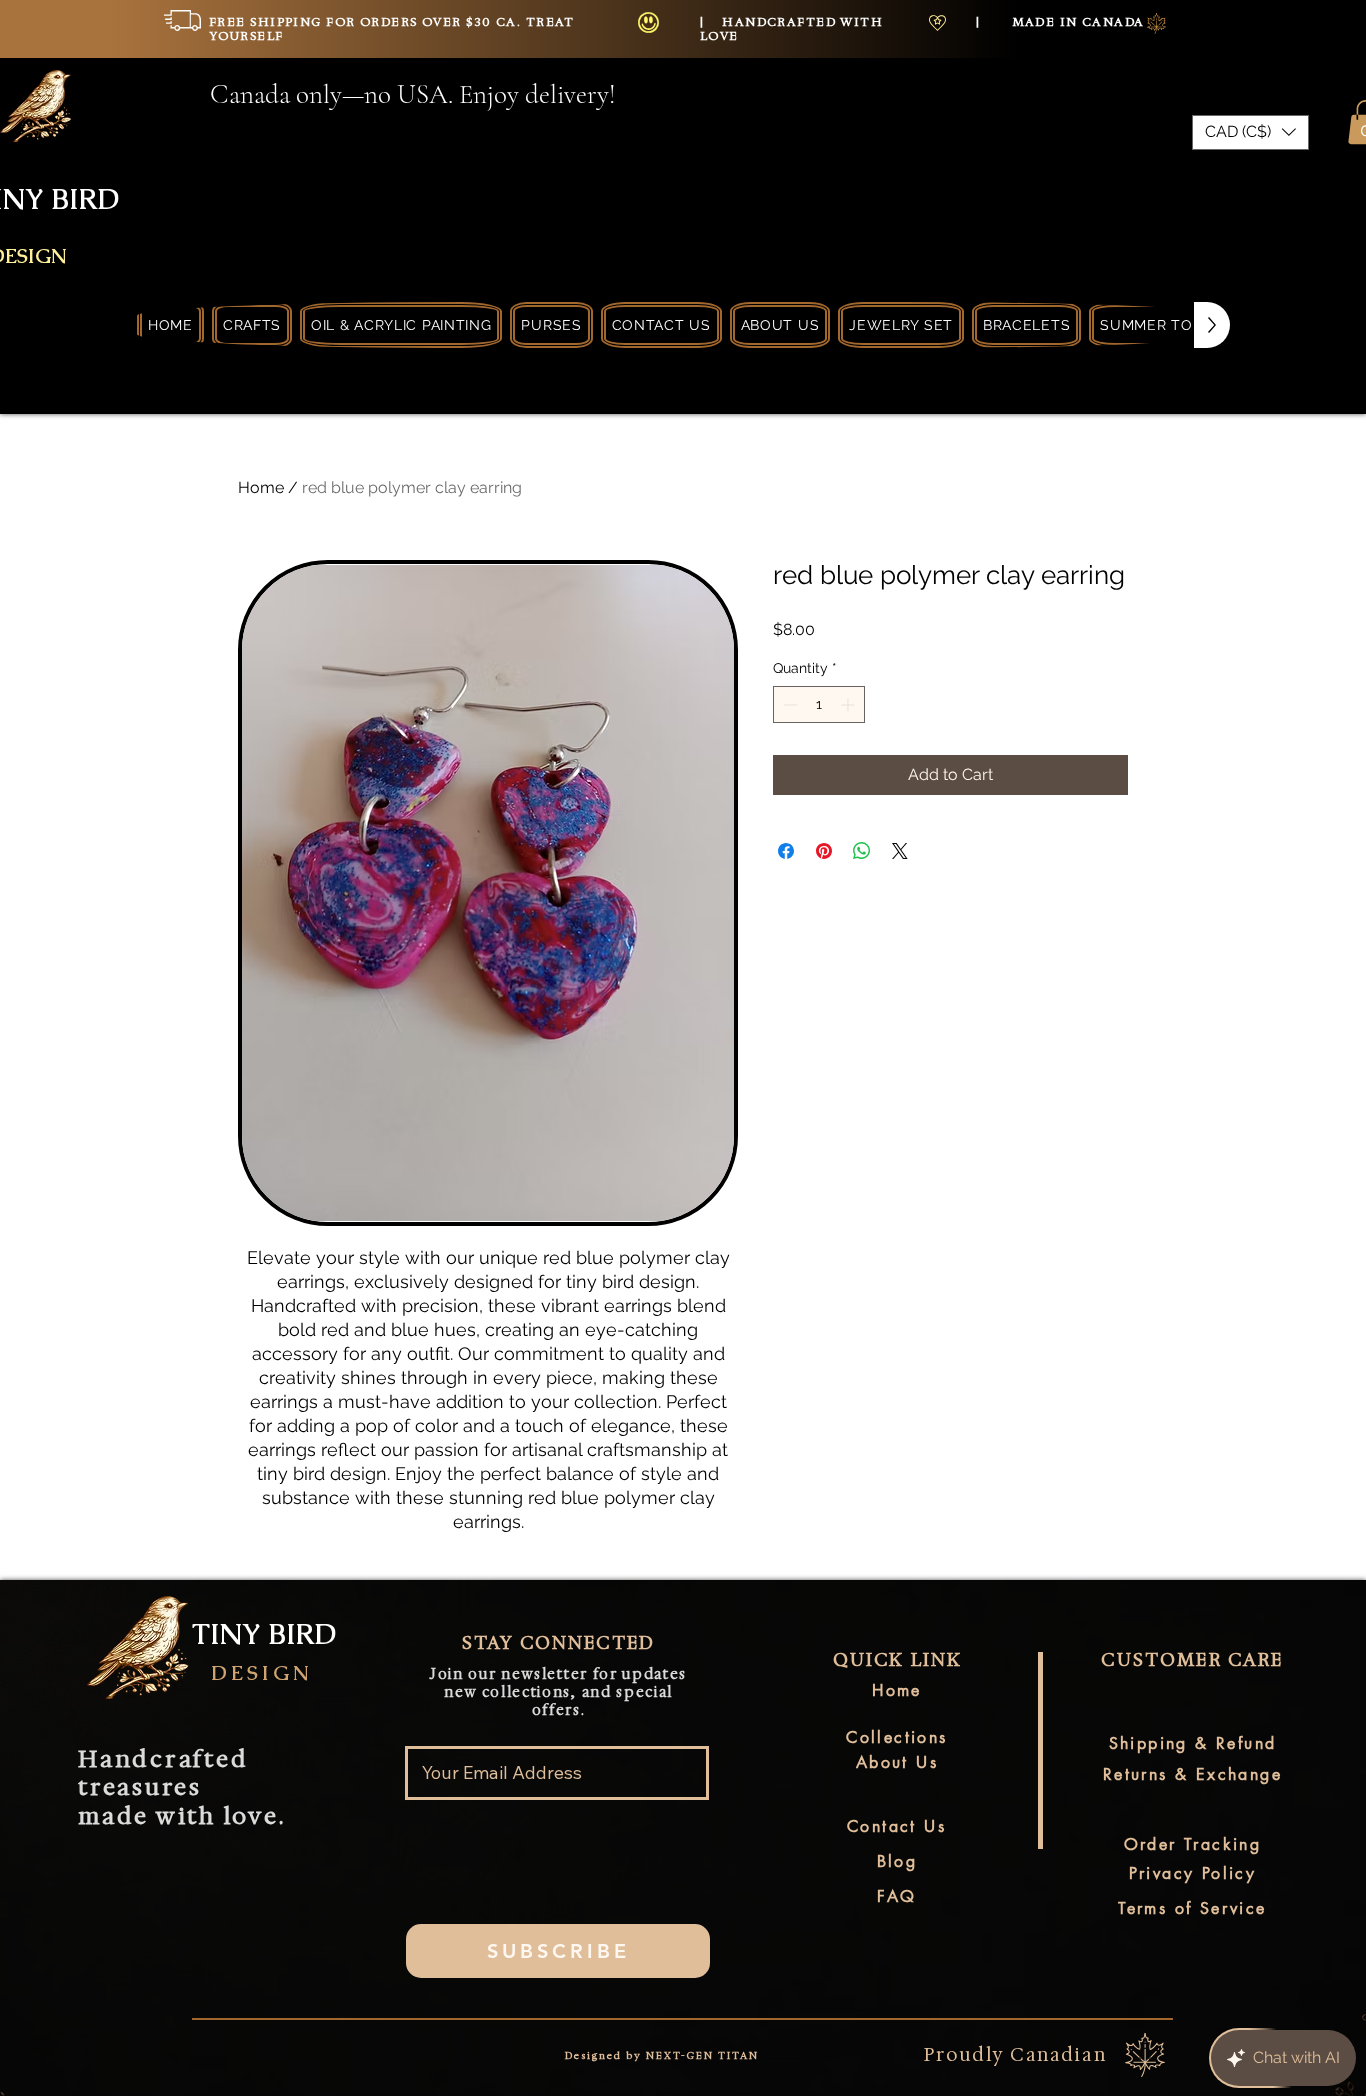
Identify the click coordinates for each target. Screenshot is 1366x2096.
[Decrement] (788, 704)
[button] (1250, 132)
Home (261, 487)
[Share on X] (900, 851)
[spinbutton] (819, 704)
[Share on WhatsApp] (862, 851)
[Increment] (849, 704)
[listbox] (1250, 132)
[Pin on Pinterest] (824, 851)
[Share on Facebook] (786, 851)
